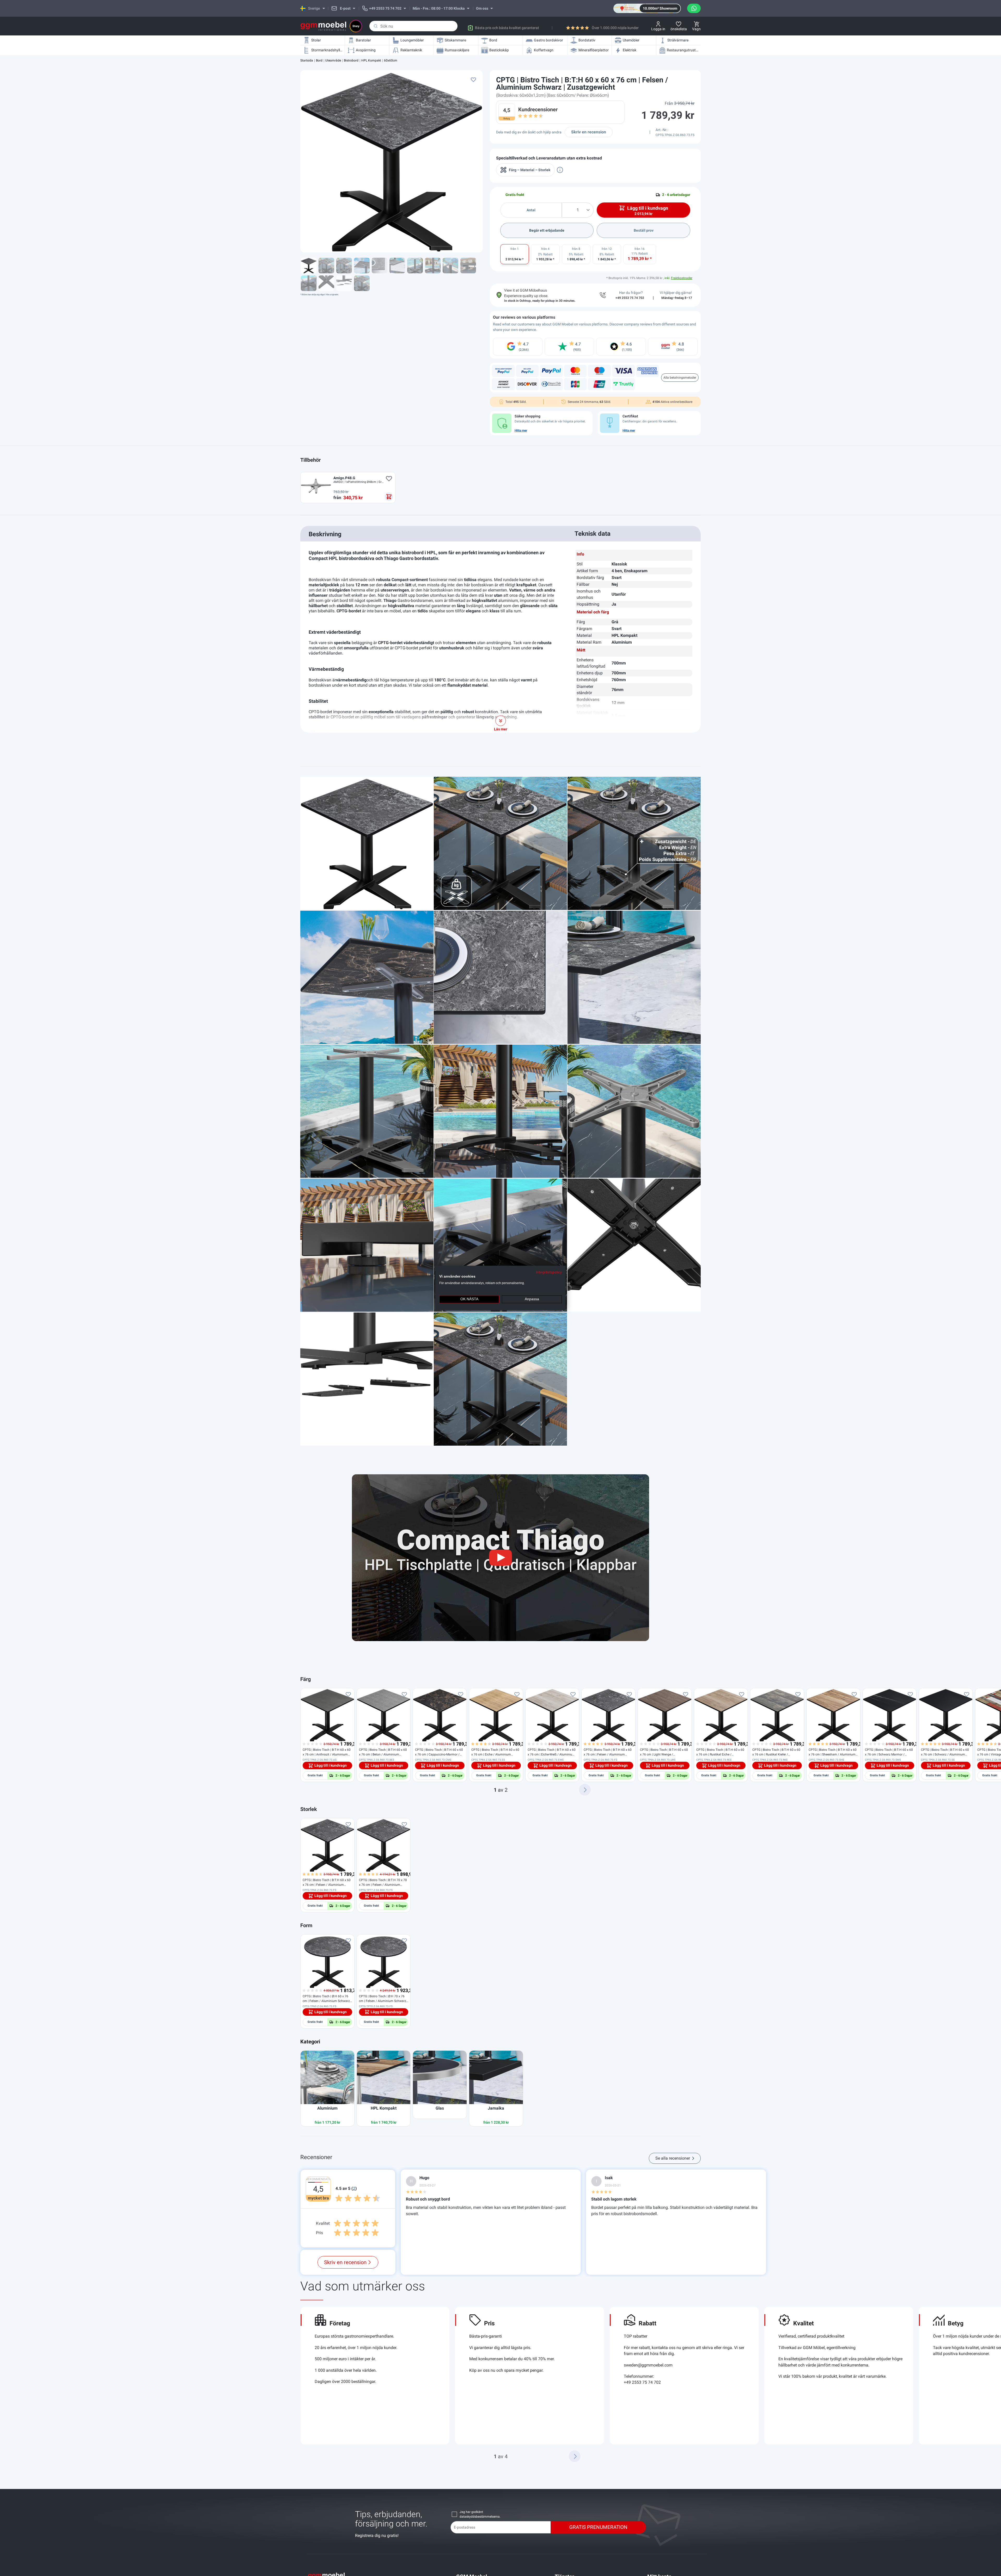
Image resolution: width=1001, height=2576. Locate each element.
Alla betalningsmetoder (680, 378)
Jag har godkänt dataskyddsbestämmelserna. (480, 2514)
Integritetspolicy (549, 1272)
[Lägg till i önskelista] (473, 79)
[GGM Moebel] (323, 26)
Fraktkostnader (682, 278)
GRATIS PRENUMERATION (598, 2527)
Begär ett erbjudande (547, 230)
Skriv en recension (589, 132)
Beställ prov (644, 230)
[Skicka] (376, 26)
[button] (585, 1790)
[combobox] (413, 26)
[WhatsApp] (694, 8)
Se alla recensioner (673, 2158)
